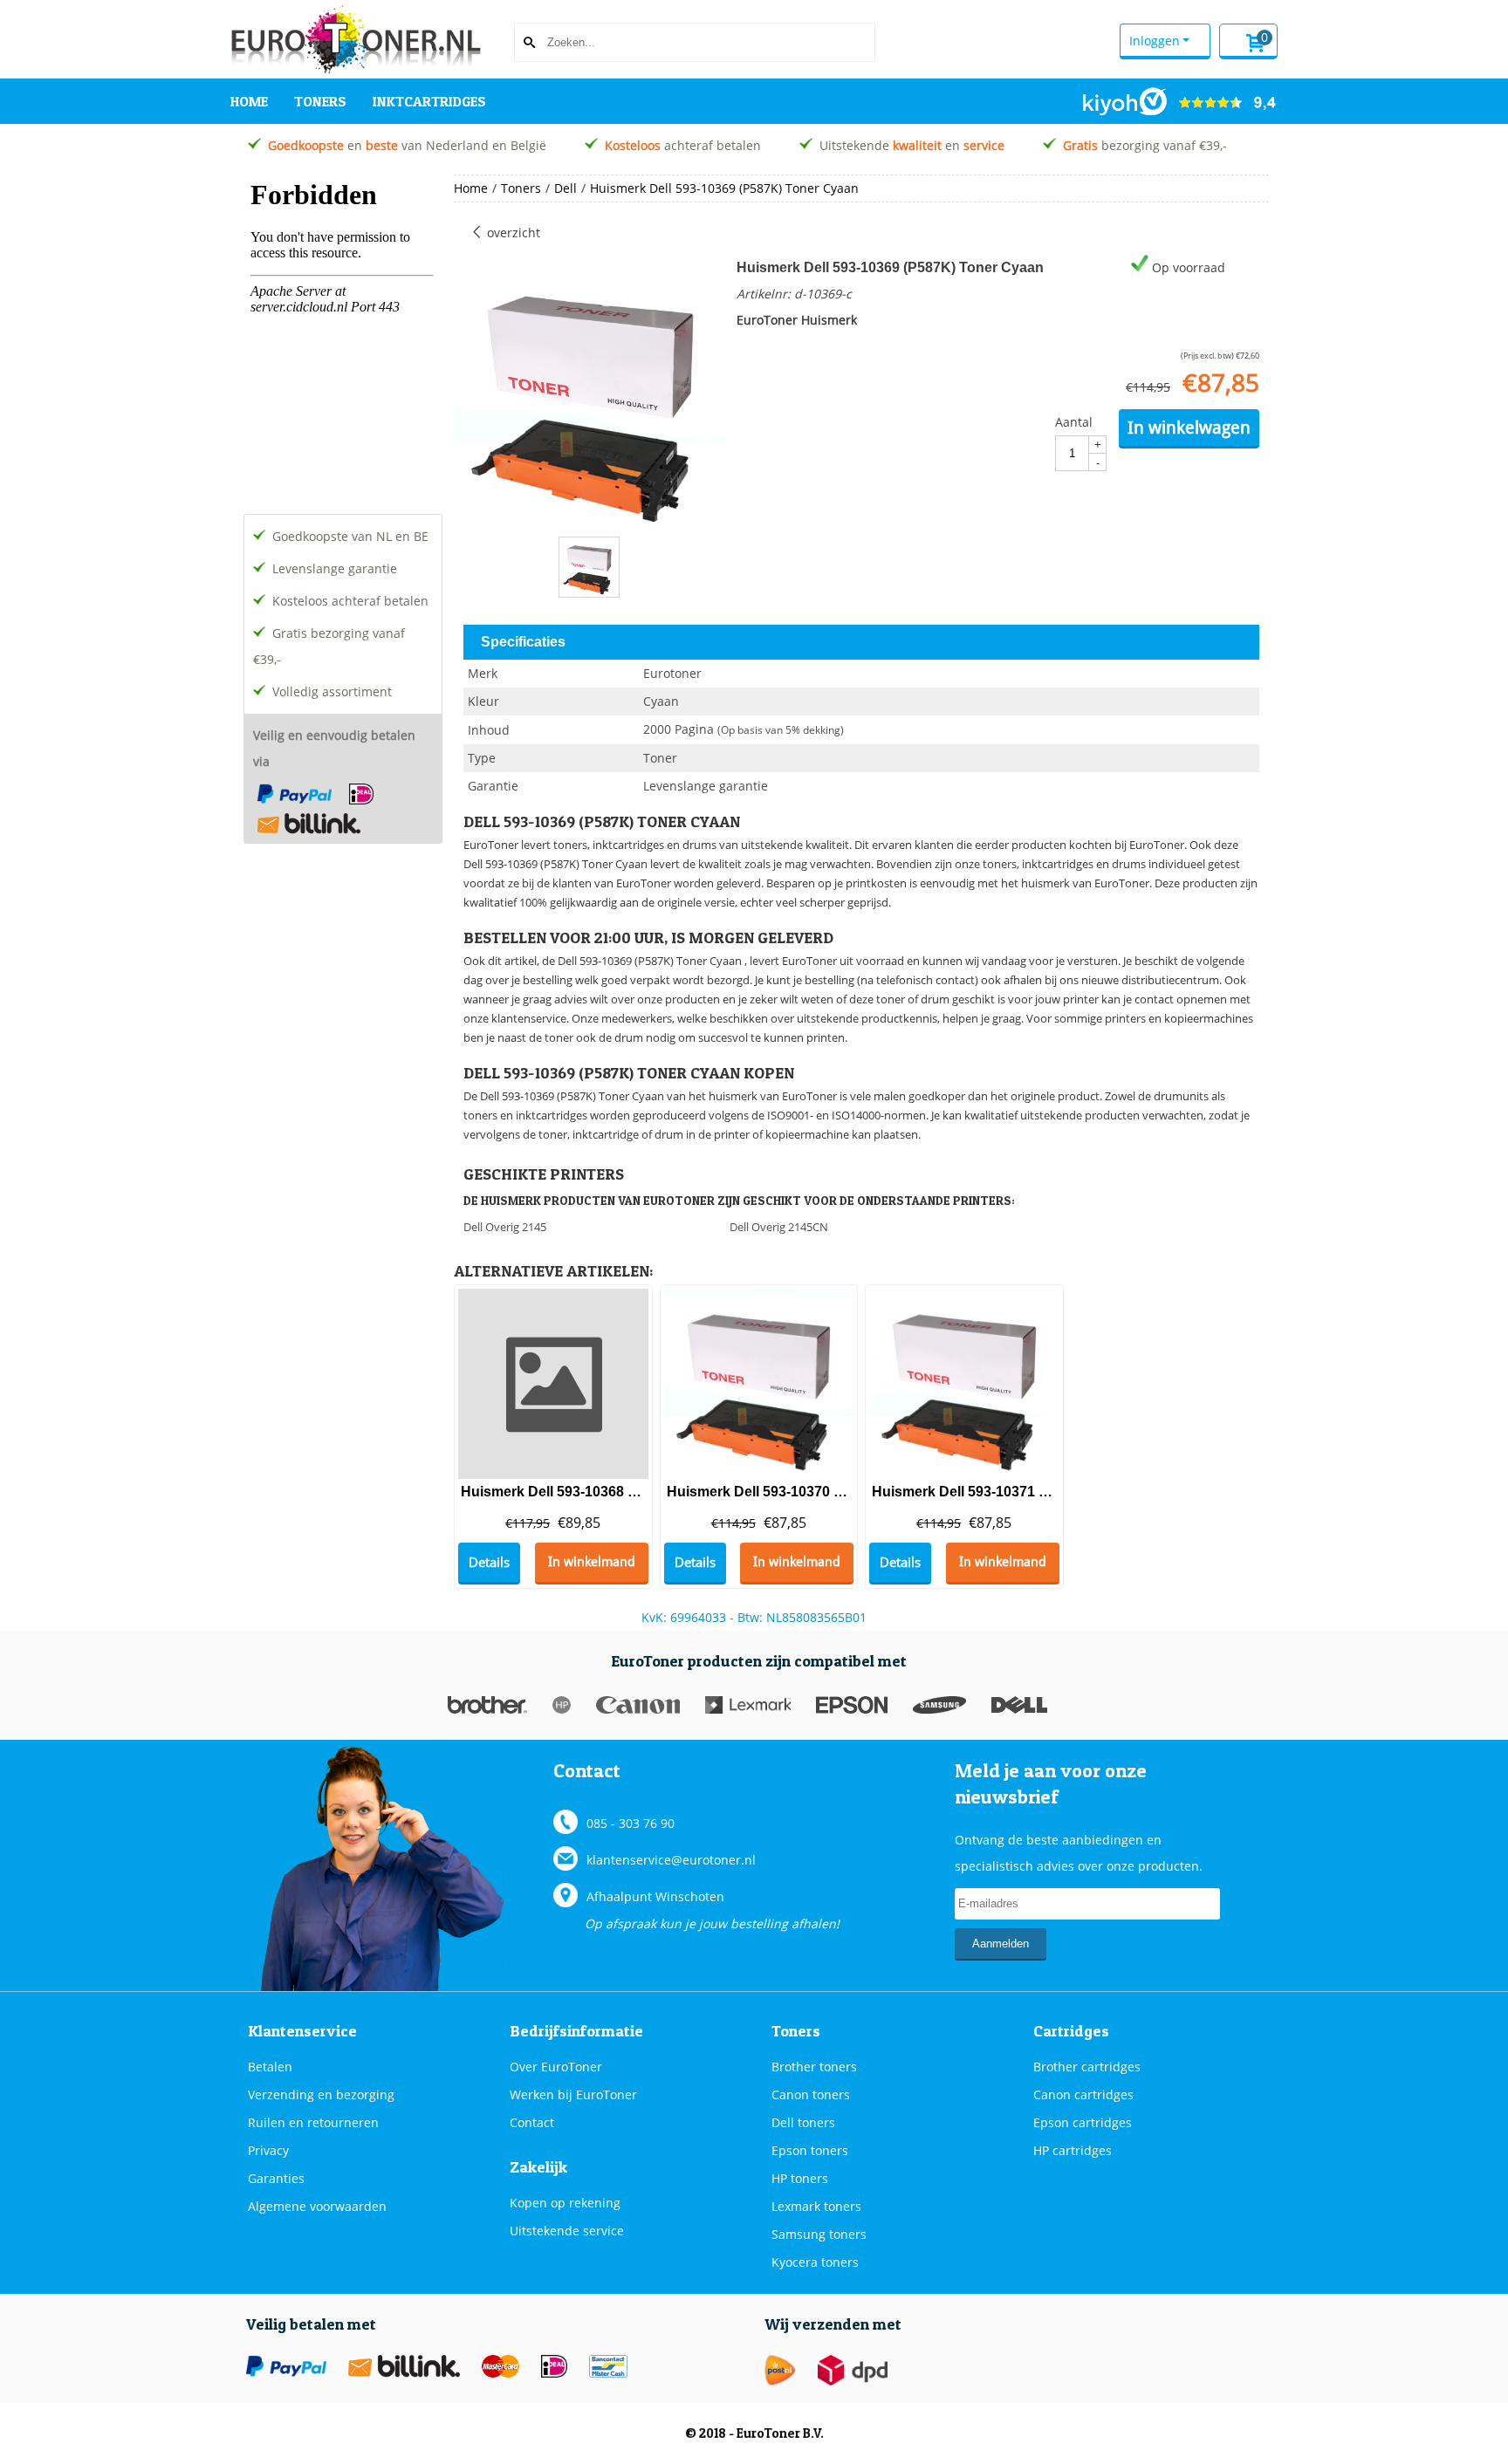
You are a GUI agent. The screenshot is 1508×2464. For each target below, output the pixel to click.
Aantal (1074, 422)
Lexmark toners (816, 2206)
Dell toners (803, 2122)
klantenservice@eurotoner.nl (671, 1860)
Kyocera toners (815, 2262)
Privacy (268, 2150)
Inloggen (1155, 41)
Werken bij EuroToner (573, 2094)
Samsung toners (819, 2234)
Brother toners (814, 2067)
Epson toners (810, 2150)
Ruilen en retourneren (313, 2122)
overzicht (512, 233)
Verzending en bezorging (321, 2094)
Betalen (270, 2067)
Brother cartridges (1087, 2067)
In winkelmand (592, 1562)
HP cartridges (1073, 2150)
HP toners (800, 2178)
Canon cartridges (1083, 2094)
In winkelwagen (1189, 428)
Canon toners (811, 2094)
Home (249, 101)
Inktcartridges (429, 101)
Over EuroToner (556, 2067)
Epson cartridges (1083, 2122)
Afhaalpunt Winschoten (655, 1896)
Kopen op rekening (565, 2203)
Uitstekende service (567, 2231)
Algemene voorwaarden (317, 2206)
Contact (532, 2122)
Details (489, 1562)
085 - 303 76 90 (631, 1823)
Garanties (276, 2178)
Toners (320, 101)
